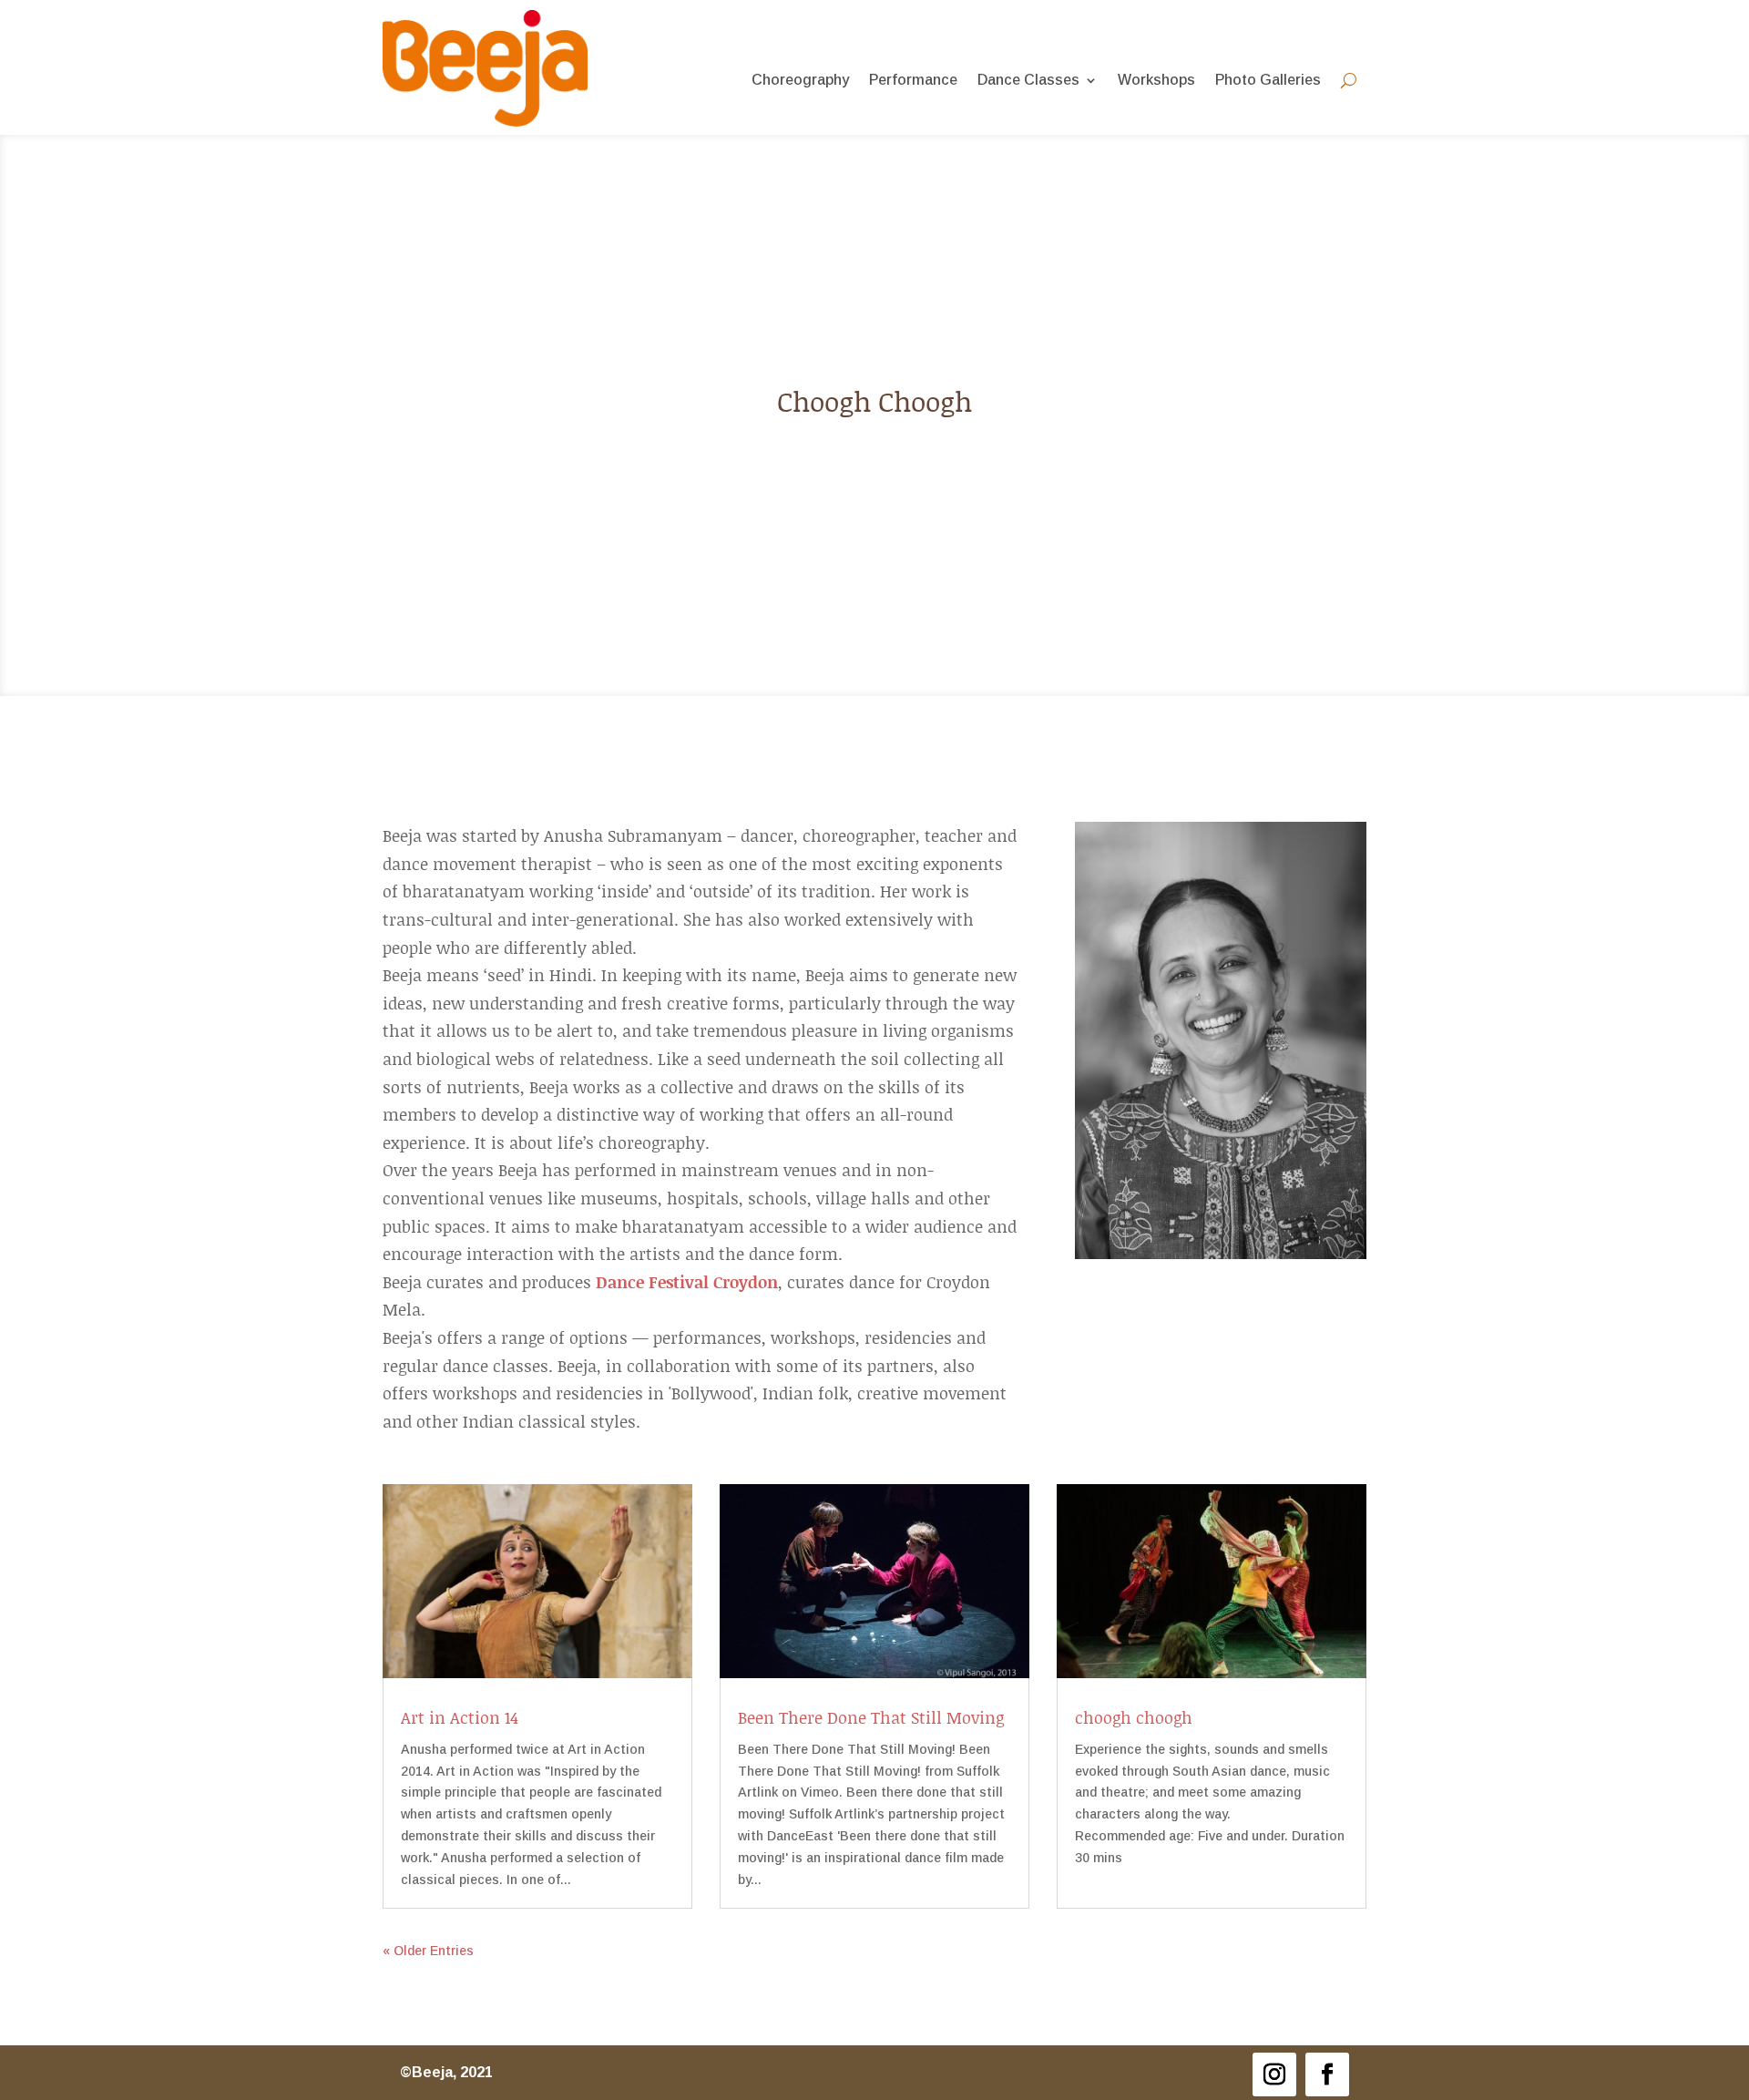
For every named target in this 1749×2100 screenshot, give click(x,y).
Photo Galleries (1268, 81)
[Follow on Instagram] (1274, 2074)
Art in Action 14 (460, 1717)
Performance (913, 81)
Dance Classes (1028, 81)
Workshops (1156, 81)
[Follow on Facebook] (1327, 2074)
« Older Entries (428, 1951)
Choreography (800, 81)
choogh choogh (1134, 1717)
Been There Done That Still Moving (871, 1717)
